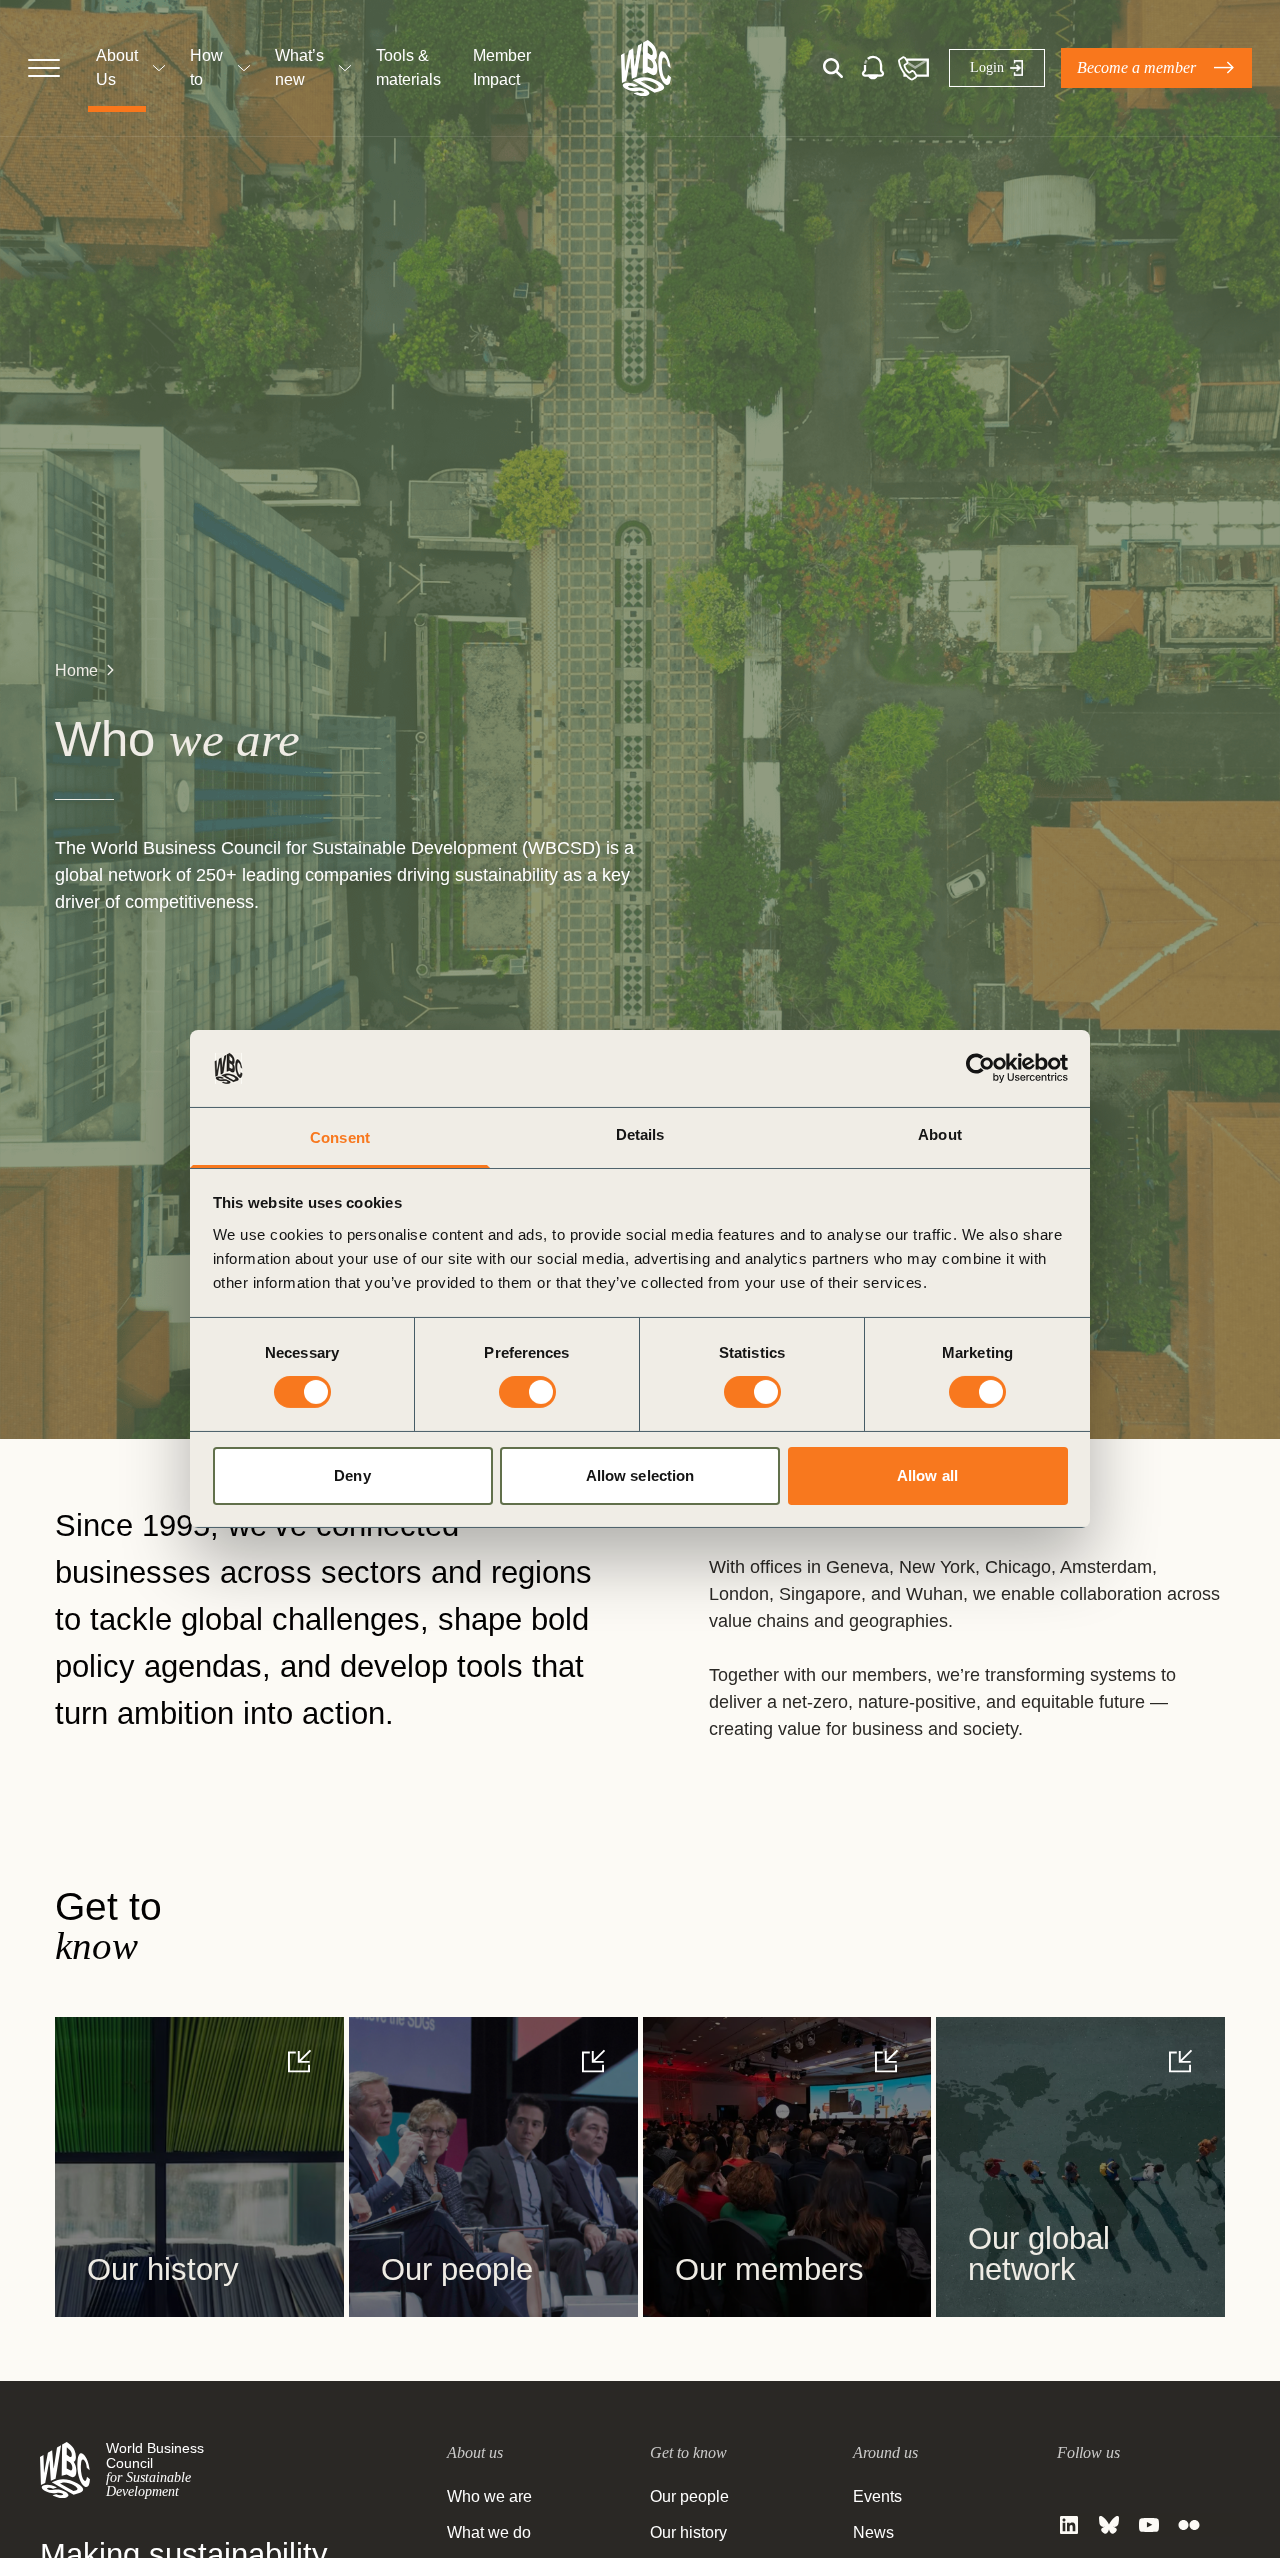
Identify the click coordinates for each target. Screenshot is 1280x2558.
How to (206, 67)
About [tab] (940, 1134)
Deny (352, 1475)
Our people (689, 2496)
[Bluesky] (1109, 2525)
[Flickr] (1189, 2525)
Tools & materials (408, 67)
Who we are (489, 2496)
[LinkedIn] (1069, 2525)
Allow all (927, 1475)
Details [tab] (640, 1134)
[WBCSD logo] (646, 68)
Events (877, 2496)
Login (987, 67)
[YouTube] (1149, 2525)
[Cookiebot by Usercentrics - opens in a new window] (980, 1068)
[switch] (527, 1392)
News (873, 2532)
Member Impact (502, 67)
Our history (688, 2532)
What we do (489, 2532)
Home (76, 670)
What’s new (299, 67)
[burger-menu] (44, 68)
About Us (117, 67)
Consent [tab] (340, 1137)
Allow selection (640, 1475)
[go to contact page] (913, 68)
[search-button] (833, 68)
